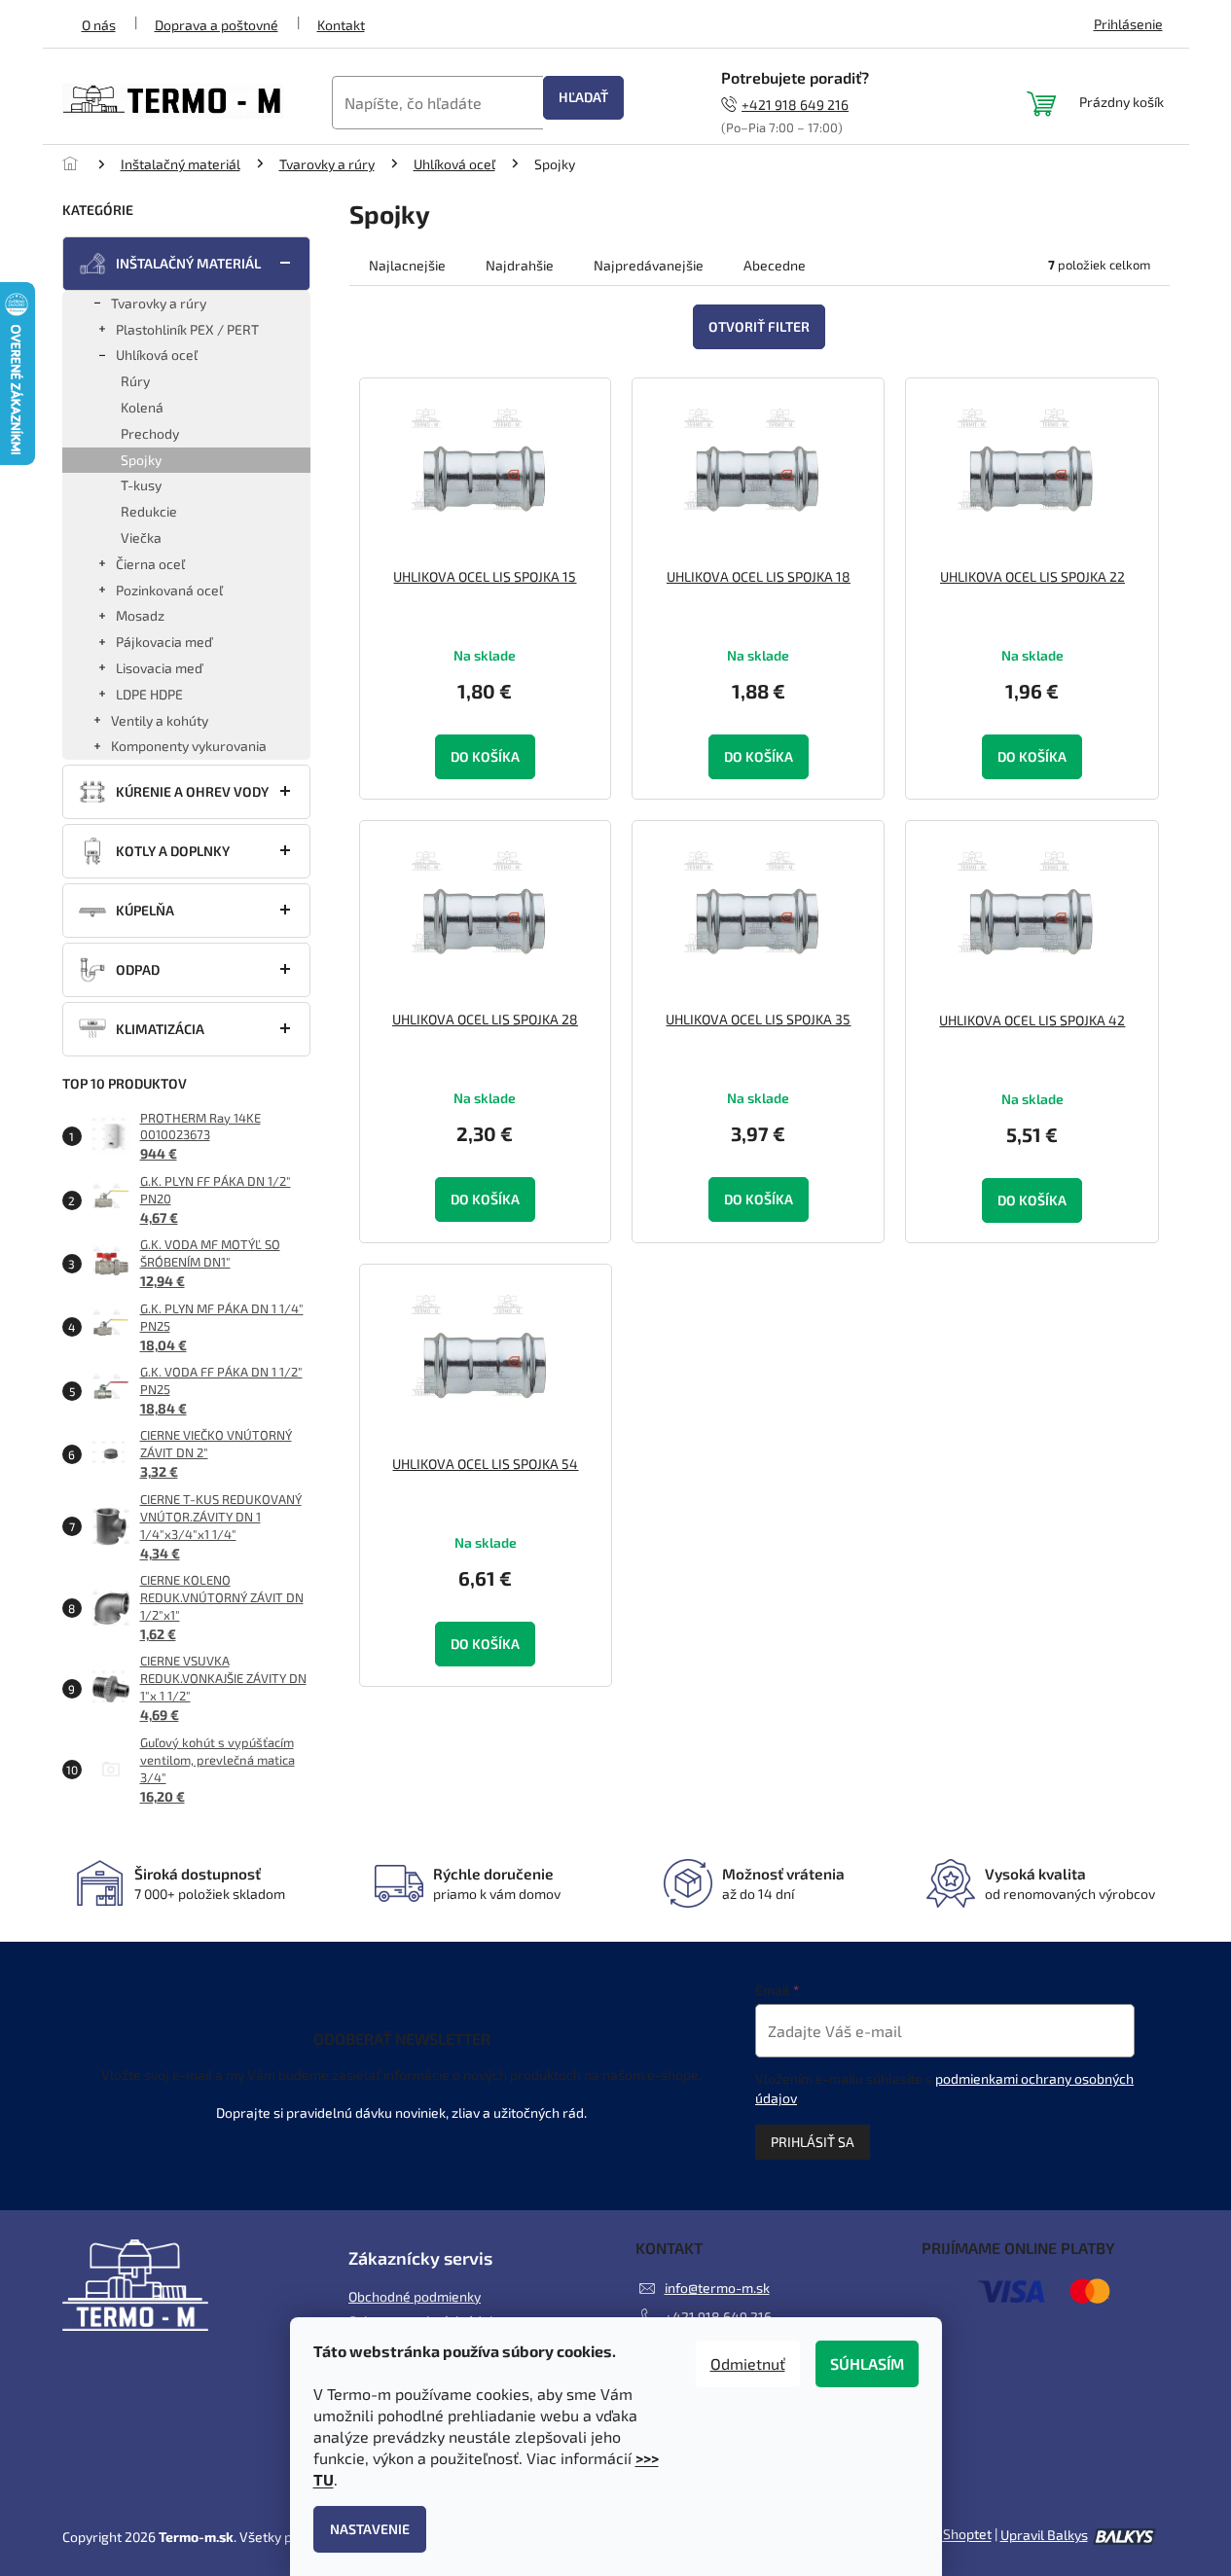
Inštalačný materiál (188, 263)
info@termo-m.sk (717, 2288)
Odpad (138, 969)
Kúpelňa (145, 910)
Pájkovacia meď (164, 642)
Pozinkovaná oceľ (169, 590)
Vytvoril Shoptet (942, 2535)
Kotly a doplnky (173, 851)
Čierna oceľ (150, 564)
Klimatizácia (160, 1029)
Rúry (135, 381)
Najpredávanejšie (649, 265)
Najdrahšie (520, 265)
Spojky (141, 460)
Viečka (141, 537)
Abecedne (775, 265)
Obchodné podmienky (415, 2296)
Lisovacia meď (159, 668)
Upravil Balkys (1044, 2535)
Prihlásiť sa (813, 2142)
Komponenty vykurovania (189, 746)
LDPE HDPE (149, 694)
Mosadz (140, 615)
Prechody (150, 433)
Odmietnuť (748, 2363)
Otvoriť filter (759, 326)
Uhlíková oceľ (157, 355)
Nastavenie (370, 2529)
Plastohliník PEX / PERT (187, 329)
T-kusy (141, 485)
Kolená (142, 407)
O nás (99, 25)
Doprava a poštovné (217, 25)
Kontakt (341, 25)
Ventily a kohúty (160, 720)
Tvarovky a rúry (159, 303)
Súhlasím (867, 2363)
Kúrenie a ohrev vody (192, 791)
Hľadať (583, 97)
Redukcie (149, 511)
